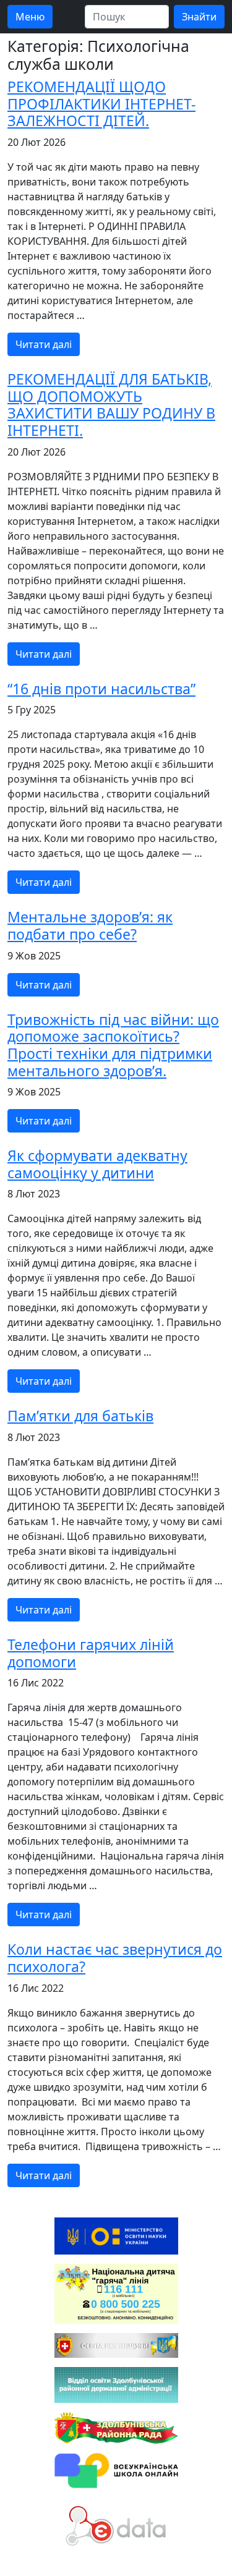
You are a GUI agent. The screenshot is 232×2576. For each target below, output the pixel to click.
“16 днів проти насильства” (101, 689)
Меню (30, 17)
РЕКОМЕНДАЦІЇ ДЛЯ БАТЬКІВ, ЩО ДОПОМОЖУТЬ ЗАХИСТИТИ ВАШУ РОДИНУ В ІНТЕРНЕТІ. (111, 405)
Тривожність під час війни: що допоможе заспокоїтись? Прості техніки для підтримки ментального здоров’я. (113, 1045)
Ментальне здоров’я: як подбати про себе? (90, 925)
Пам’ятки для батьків (80, 1416)
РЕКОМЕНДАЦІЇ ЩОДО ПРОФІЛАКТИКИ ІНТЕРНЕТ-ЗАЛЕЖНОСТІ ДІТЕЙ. (101, 104)
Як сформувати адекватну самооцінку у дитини (97, 1164)
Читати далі (44, 344)
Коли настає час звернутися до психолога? (115, 1958)
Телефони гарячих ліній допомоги (91, 1653)
